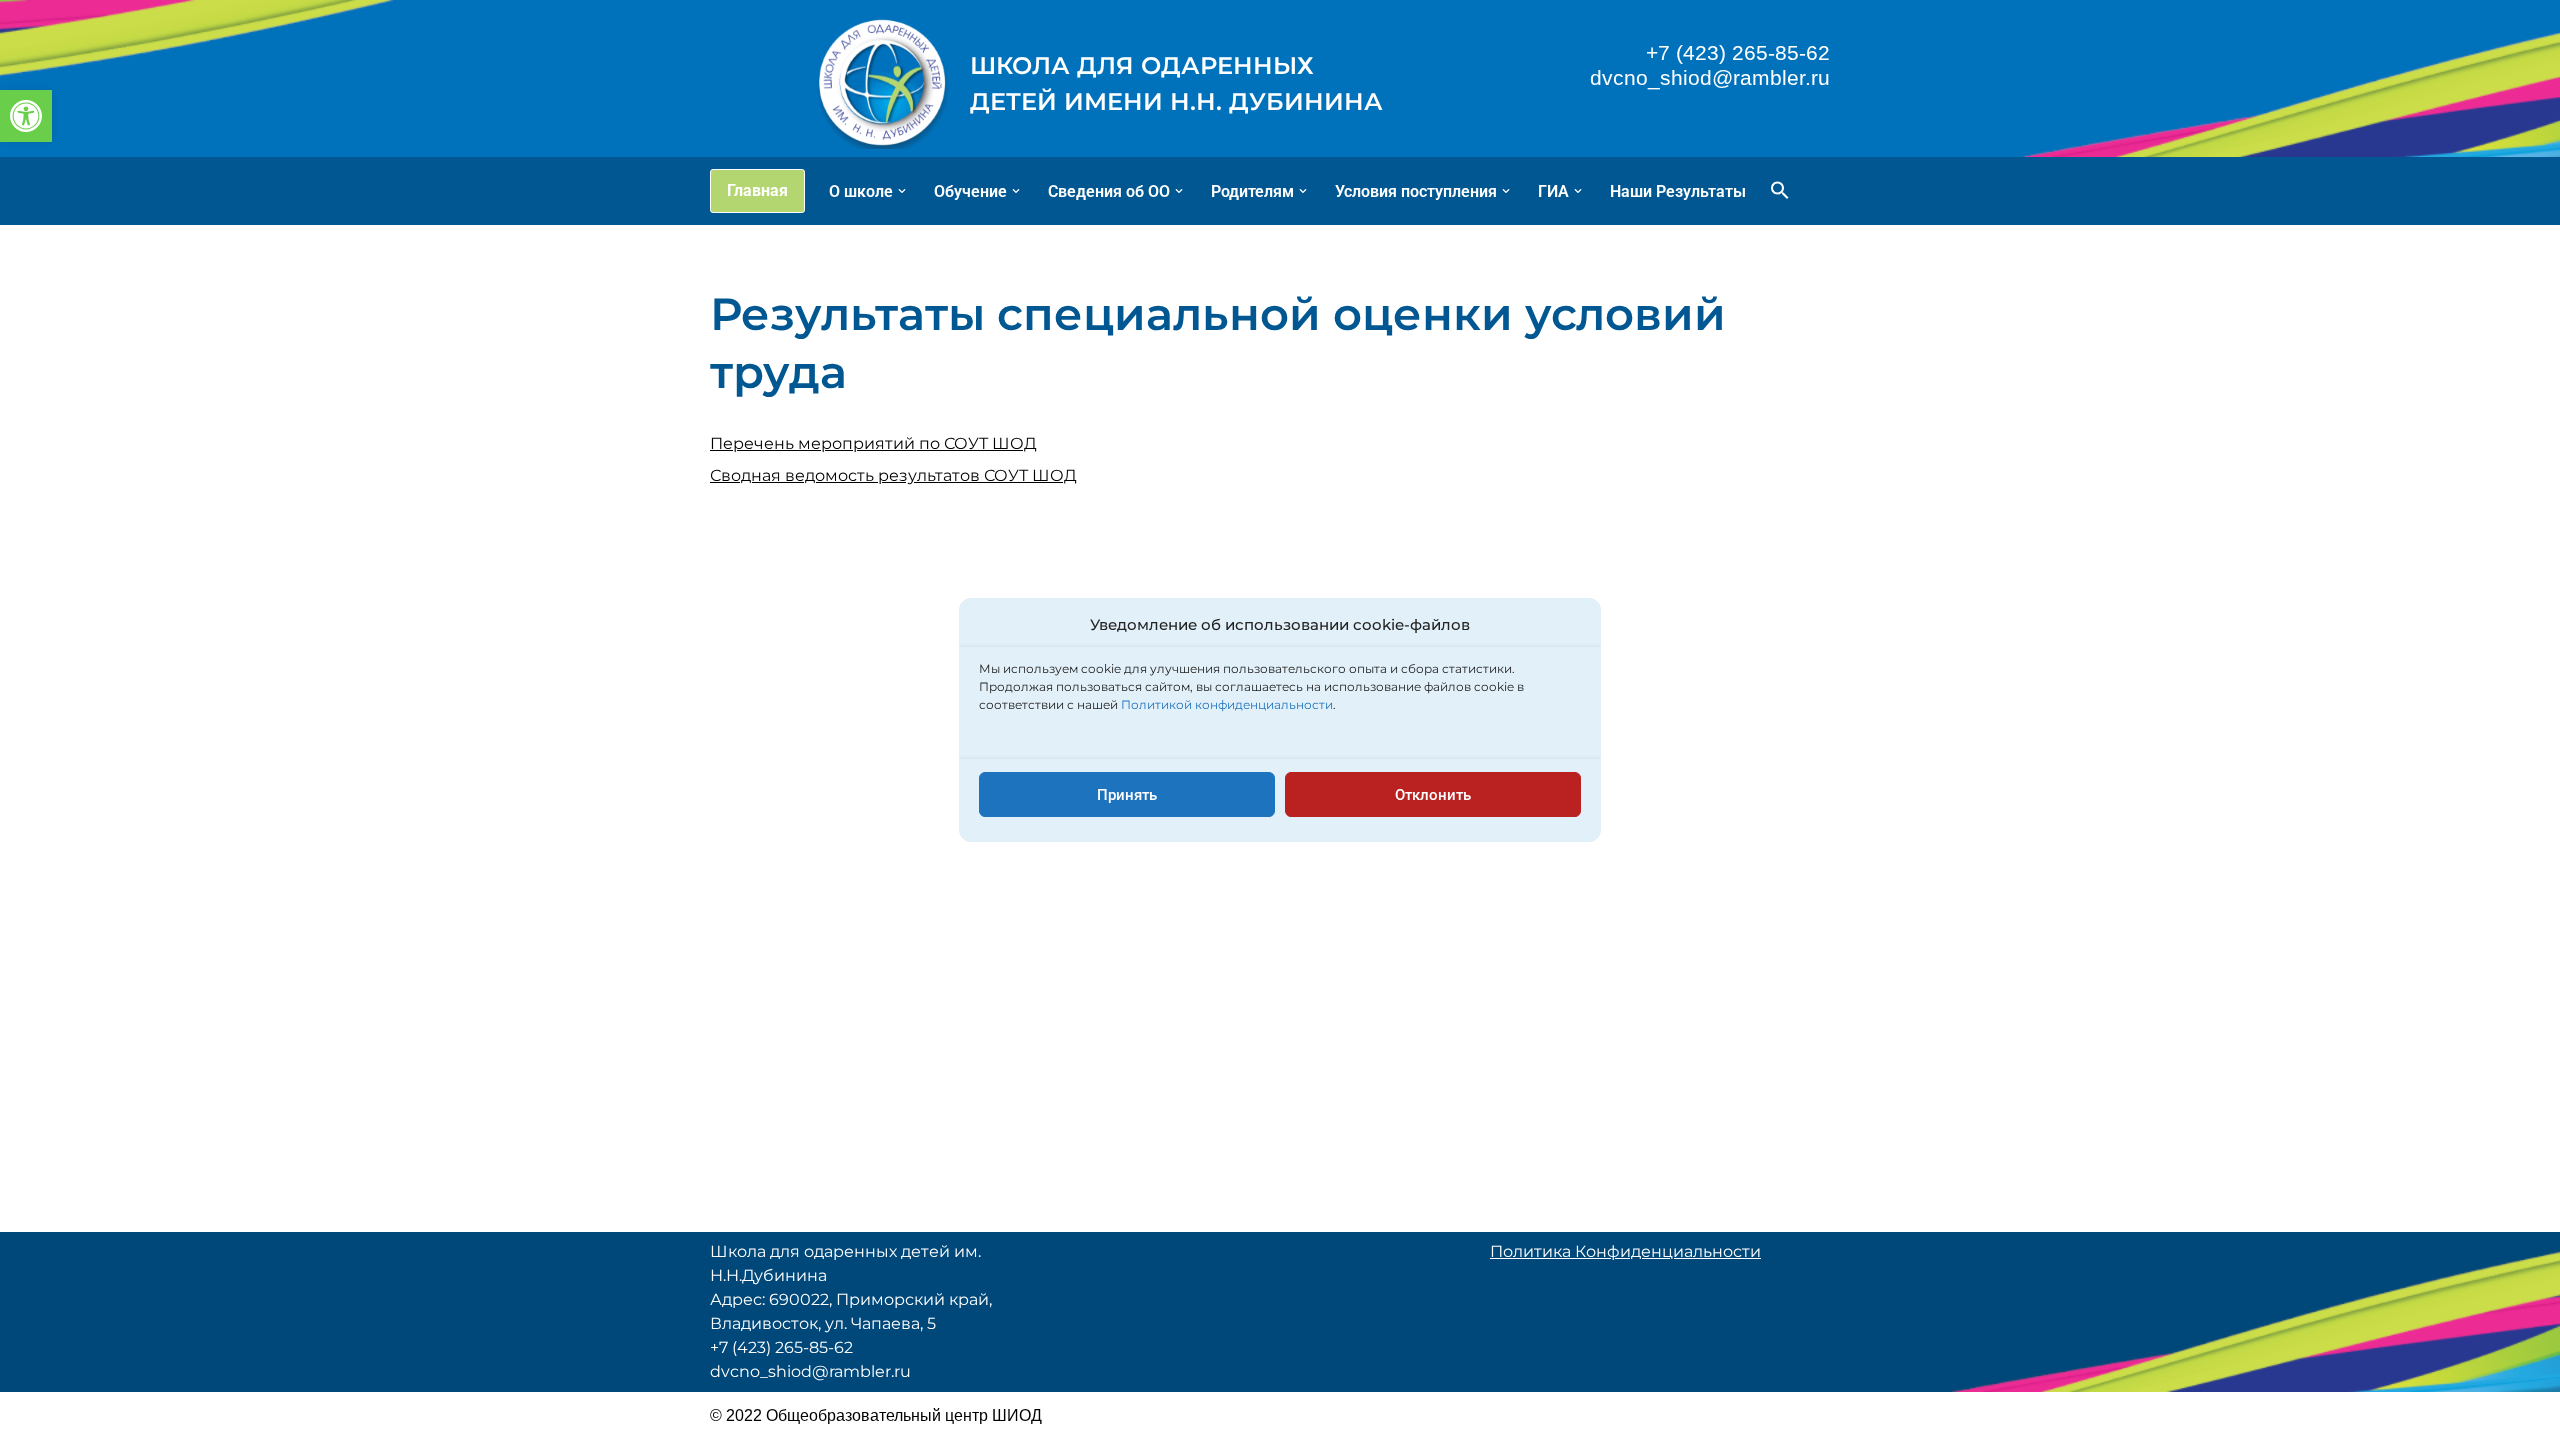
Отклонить (1433, 795)
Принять (1127, 795)
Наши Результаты (1678, 191)
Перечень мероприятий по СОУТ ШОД (873, 443)
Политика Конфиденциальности (1625, 1251)
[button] (26, 116)
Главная (757, 190)
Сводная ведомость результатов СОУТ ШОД (893, 475)
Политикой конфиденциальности (1227, 704)
